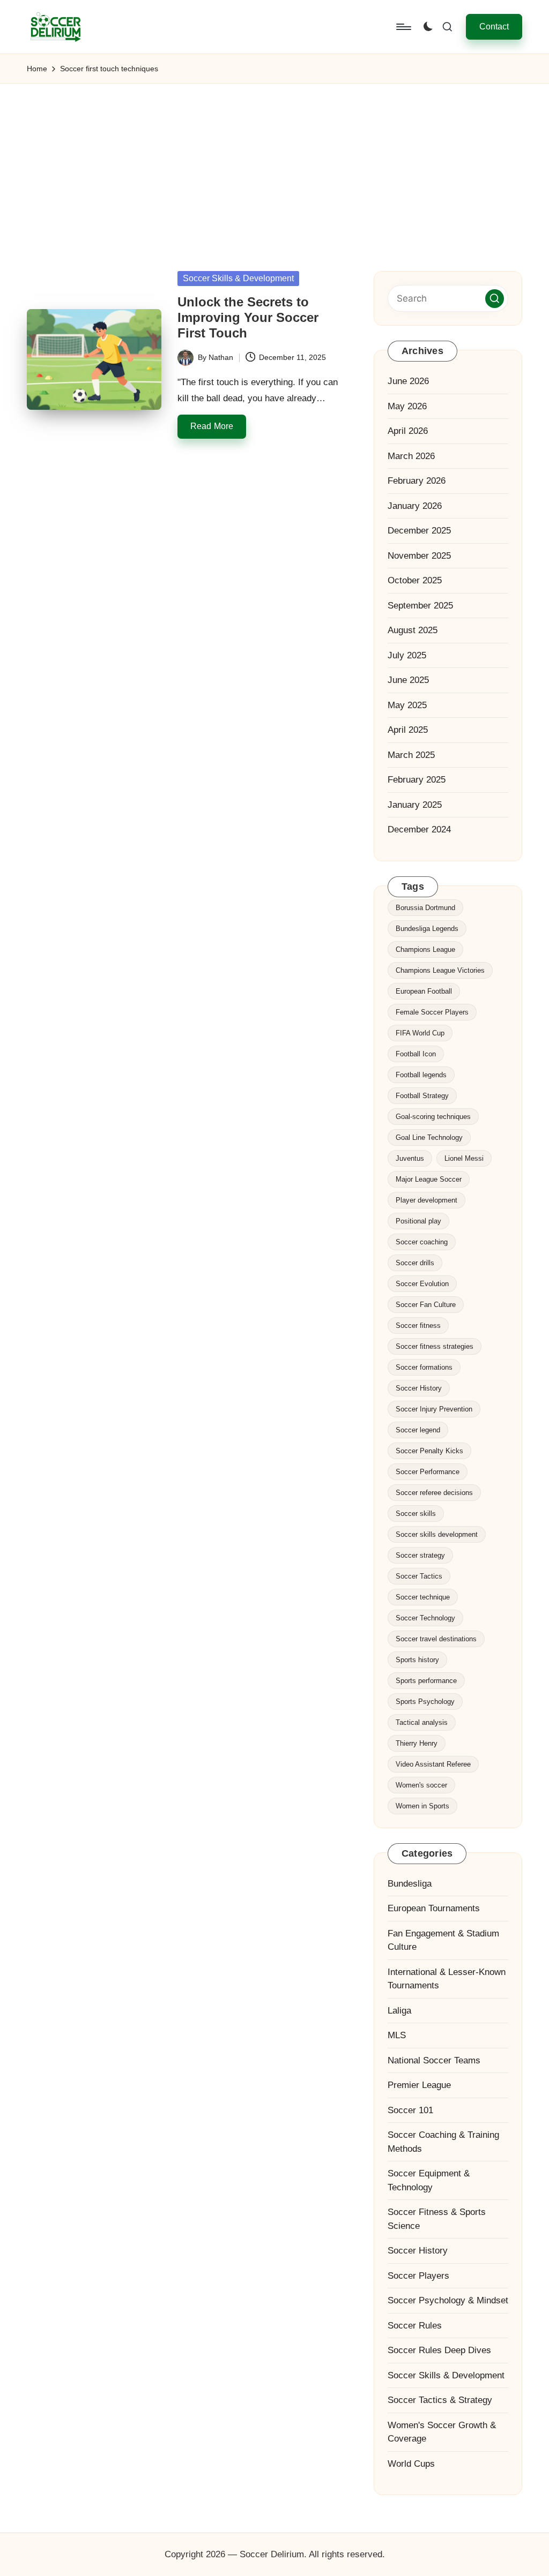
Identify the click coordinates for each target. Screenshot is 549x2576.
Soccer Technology (425, 1618)
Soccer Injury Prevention (434, 1409)
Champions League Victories (440, 970)
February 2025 (417, 780)
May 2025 (407, 705)
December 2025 (419, 531)
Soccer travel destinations (436, 1639)
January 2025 (415, 805)
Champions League (425, 949)
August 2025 (413, 630)
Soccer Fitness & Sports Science (437, 2219)
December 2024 (419, 829)
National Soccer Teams (434, 2060)
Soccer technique (423, 1597)
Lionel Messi (464, 1158)
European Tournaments (434, 1908)
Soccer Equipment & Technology (429, 2180)
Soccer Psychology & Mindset (448, 2300)
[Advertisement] (274, 164)
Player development (426, 1200)
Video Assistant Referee (433, 1764)
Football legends (421, 1075)
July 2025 (407, 655)
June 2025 (408, 680)
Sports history (417, 1660)
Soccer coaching (422, 1242)
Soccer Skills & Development (238, 278)
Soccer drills (415, 1263)
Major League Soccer (429, 1179)
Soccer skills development (437, 1534)
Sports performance (426, 1681)
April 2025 (408, 730)
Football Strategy (422, 1096)
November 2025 (419, 556)
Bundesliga (410, 1884)
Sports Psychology (425, 1702)
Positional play (418, 1221)
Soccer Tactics (419, 1576)
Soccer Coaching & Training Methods (443, 2142)
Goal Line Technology (429, 1137)
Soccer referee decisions (434, 1493)
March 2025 (411, 755)
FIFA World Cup (420, 1033)
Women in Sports (422, 1806)
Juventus (410, 1158)
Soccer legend (418, 1430)
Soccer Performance (428, 1472)
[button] (494, 27)
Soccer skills (416, 1514)
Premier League (419, 2085)
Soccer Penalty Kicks (429, 1451)
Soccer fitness (418, 1325)
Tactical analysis (422, 1722)
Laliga (399, 2011)
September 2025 (420, 606)
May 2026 (407, 406)
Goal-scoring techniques (433, 1117)
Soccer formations (424, 1367)
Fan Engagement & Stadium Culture (443, 1940)
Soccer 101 (410, 2110)
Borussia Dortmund (425, 908)
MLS (397, 2035)
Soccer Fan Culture (426, 1305)
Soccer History (419, 1388)
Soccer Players (418, 2276)
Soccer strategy (420, 1555)
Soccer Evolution (422, 1284)
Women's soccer (421, 1785)
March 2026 (411, 456)
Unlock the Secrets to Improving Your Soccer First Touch (248, 317)
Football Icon (416, 1054)
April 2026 (408, 431)
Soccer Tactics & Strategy (440, 2400)
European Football (424, 991)
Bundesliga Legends (427, 929)
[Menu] (403, 27)
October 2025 (415, 580)
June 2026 (408, 381)
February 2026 (417, 481)
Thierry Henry (417, 1743)
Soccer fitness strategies (435, 1346)
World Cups (411, 2464)
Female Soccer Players (432, 1012)
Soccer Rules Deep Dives (439, 2350)
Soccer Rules (415, 2326)
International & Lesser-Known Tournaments (447, 1979)
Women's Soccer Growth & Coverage (442, 2432)
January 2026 (415, 506)
